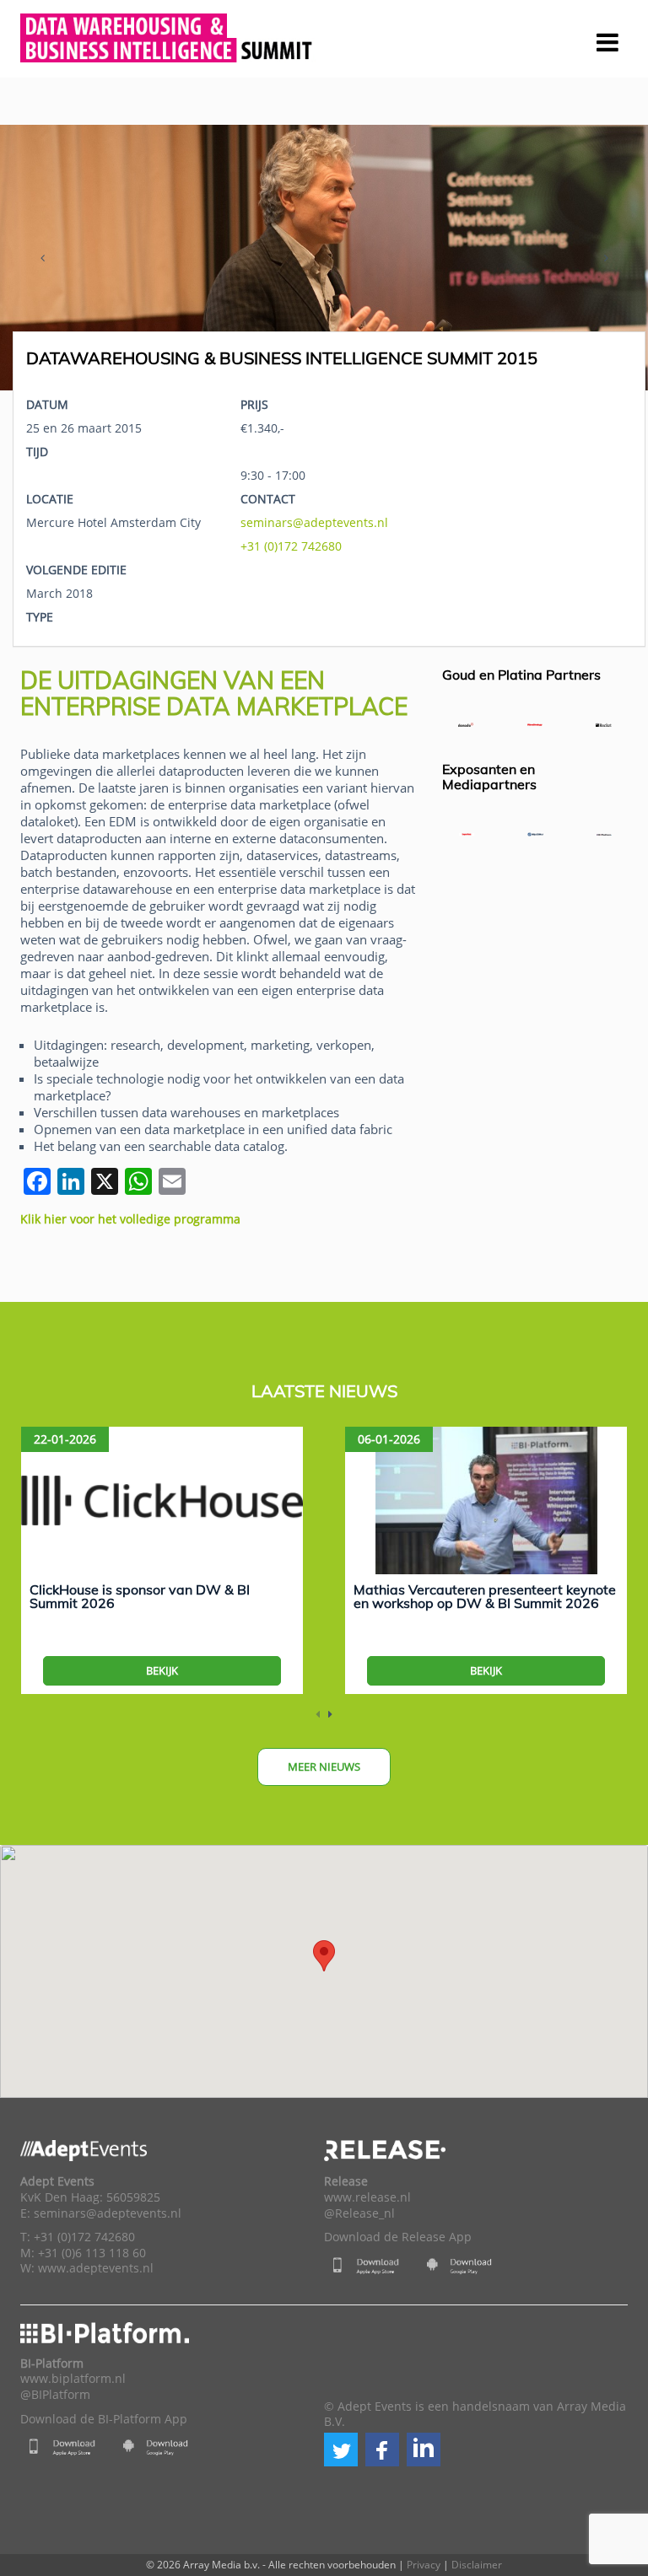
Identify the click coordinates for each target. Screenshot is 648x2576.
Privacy (424, 2565)
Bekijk (162, 1670)
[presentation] (42, 258)
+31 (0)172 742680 (291, 546)
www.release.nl (367, 2197)
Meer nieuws (324, 1767)
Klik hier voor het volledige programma (130, 1219)
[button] (341, 2450)
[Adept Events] (168, 35)
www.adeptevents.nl (96, 2268)
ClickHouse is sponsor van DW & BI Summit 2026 (140, 1596)
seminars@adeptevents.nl (314, 522)
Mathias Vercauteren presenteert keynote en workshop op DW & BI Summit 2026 (485, 1596)
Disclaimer (477, 2565)
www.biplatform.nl (73, 2379)
